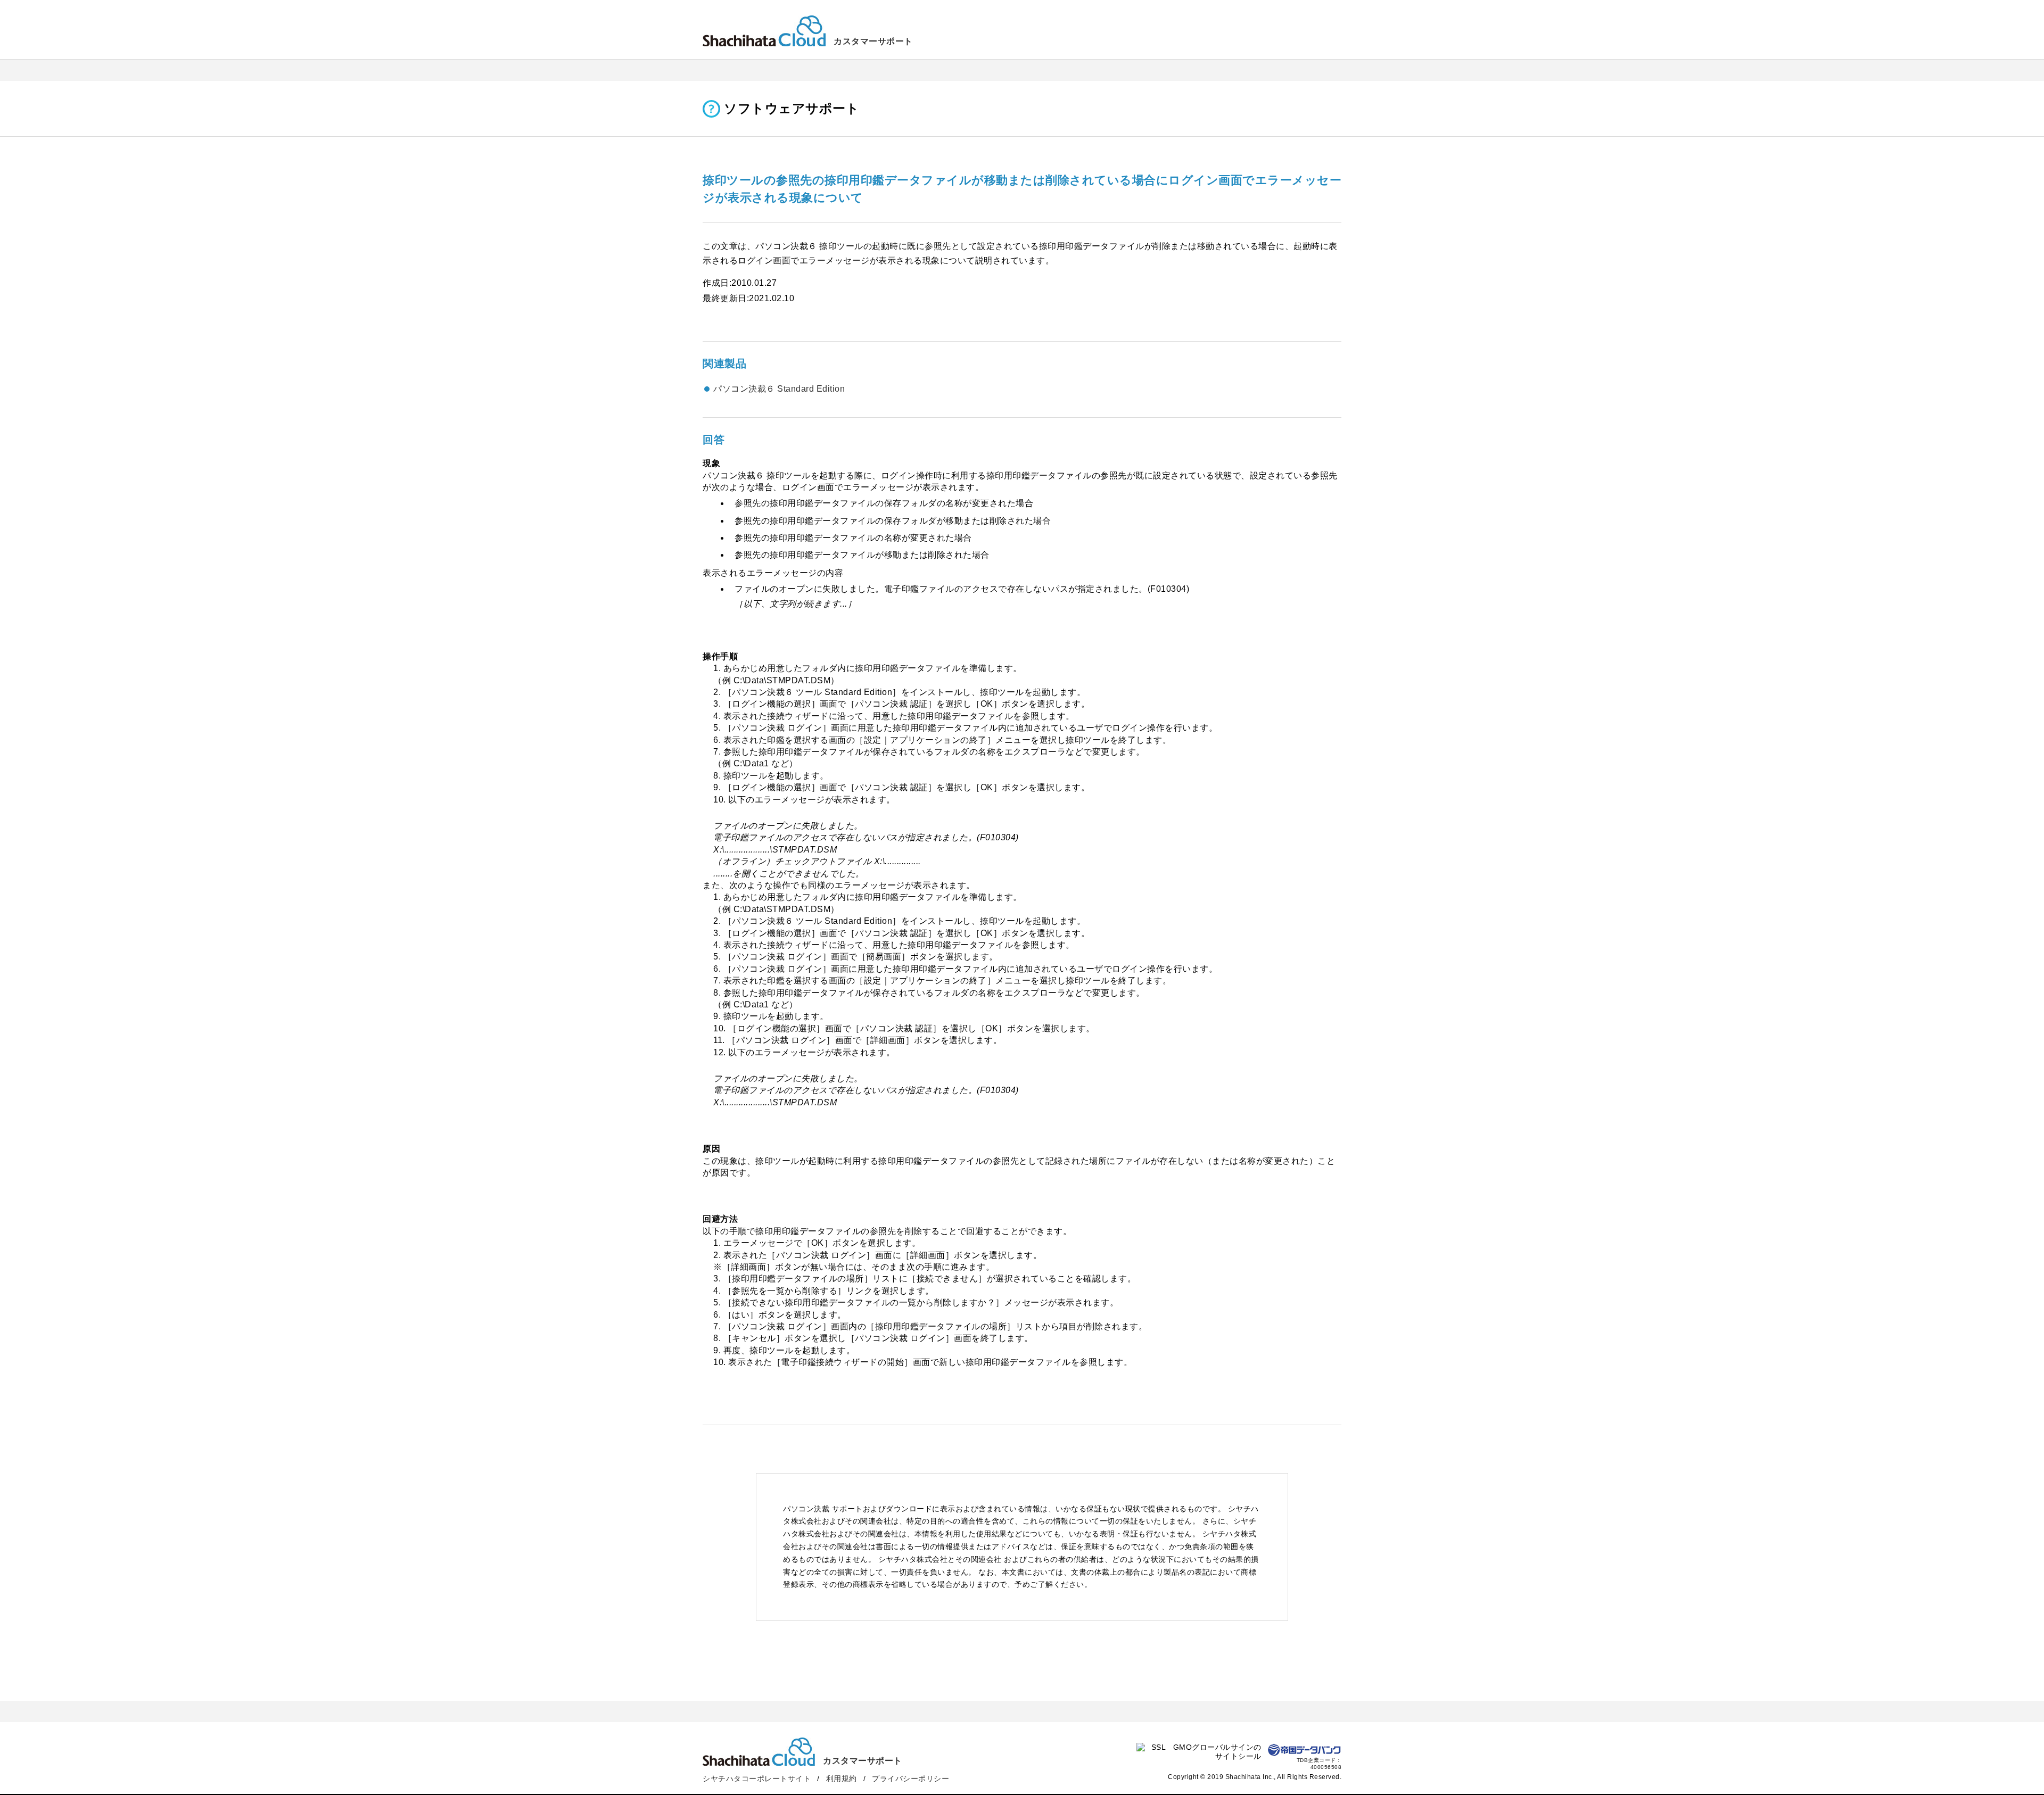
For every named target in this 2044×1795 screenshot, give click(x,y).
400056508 (1326, 1767)
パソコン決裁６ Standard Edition (779, 389)
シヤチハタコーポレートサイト (757, 1779)
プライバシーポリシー (910, 1779)
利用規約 (842, 1779)
